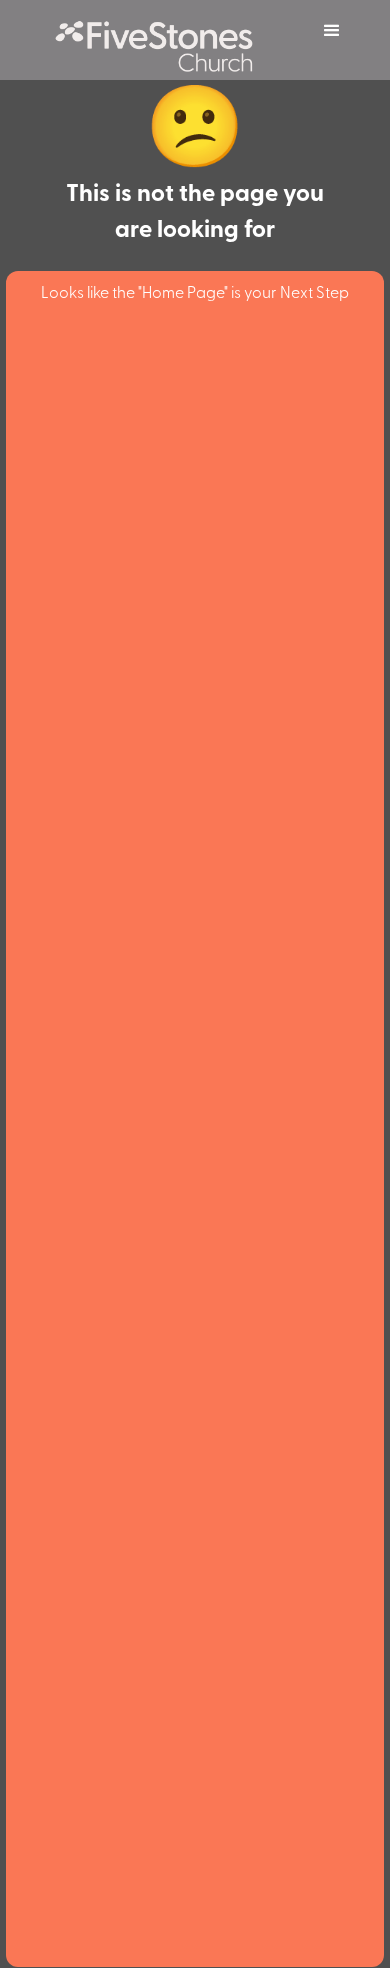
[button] (332, 31)
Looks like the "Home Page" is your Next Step (195, 291)
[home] (165, 40)
